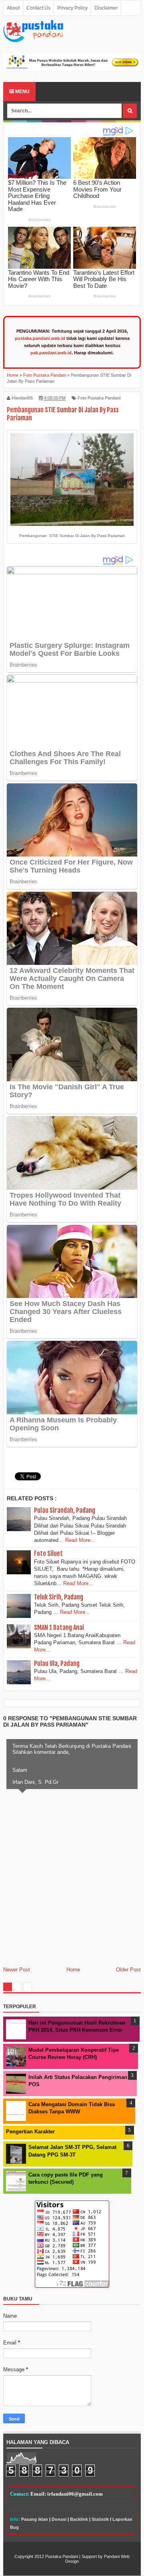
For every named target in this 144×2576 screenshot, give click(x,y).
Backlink (79, 2519)
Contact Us (38, 8)
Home (73, 1970)
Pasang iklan (35, 2519)
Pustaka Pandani (62, 2556)
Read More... (80, 1540)
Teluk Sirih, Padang (59, 1597)
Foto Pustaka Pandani (99, 398)
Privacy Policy (72, 8)
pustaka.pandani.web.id (40, 338)
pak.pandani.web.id (51, 353)
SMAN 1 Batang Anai (59, 1627)
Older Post (128, 1970)
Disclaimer (106, 8)
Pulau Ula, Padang (57, 1663)
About (13, 8)
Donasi (59, 2519)
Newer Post (17, 1970)
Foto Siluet (48, 1554)
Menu (22, 92)
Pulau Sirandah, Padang (65, 1510)
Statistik (100, 2519)
